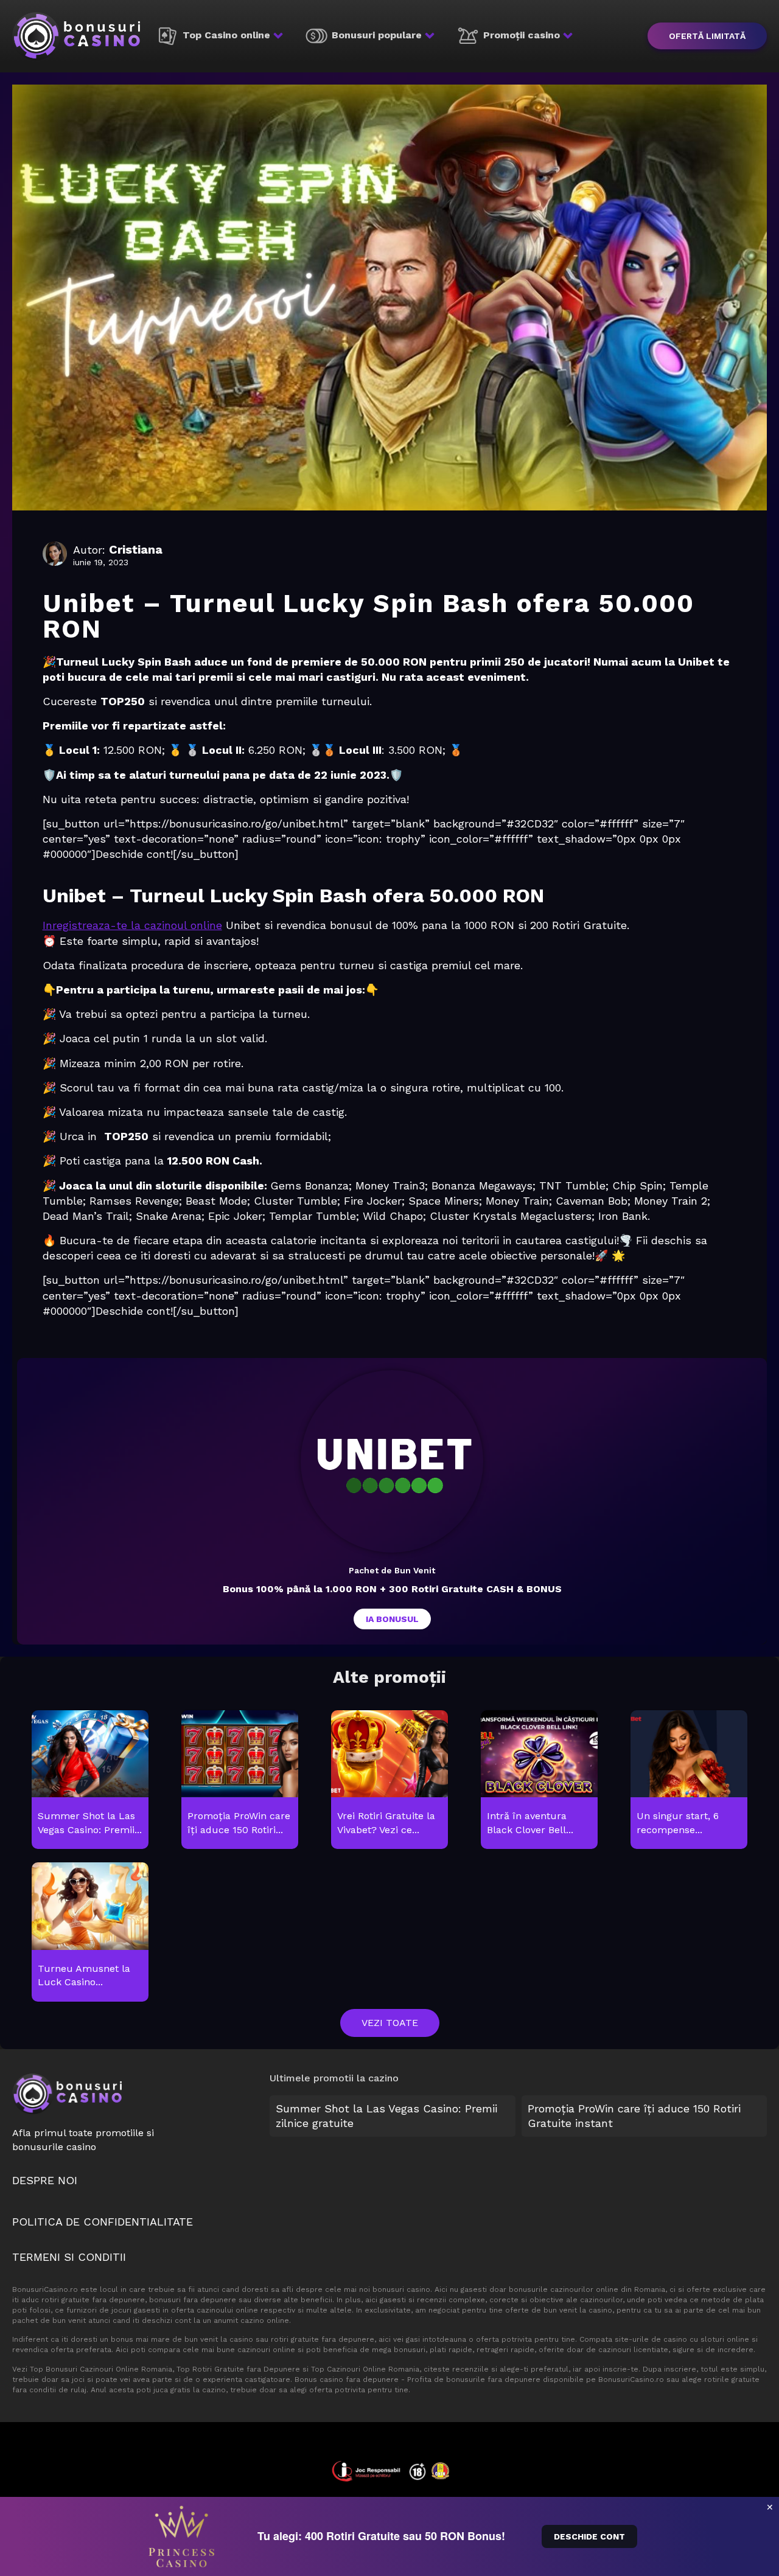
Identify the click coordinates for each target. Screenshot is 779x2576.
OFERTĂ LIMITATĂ (707, 36)
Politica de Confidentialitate (103, 2222)
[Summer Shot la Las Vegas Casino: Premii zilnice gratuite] (90, 1781)
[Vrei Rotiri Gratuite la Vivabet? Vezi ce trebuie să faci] (389, 1781)
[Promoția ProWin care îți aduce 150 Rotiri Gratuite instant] (239, 1781)
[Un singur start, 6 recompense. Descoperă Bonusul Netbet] (689, 1781)
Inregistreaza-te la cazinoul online (132, 925)
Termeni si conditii (69, 2257)
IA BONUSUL (392, 1619)
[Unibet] (392, 1461)
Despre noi (45, 2180)
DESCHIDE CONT (589, 2536)
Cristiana (136, 549)
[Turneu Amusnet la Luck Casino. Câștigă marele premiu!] (90, 1933)
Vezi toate (390, 2023)
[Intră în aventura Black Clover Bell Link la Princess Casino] (539, 1781)
